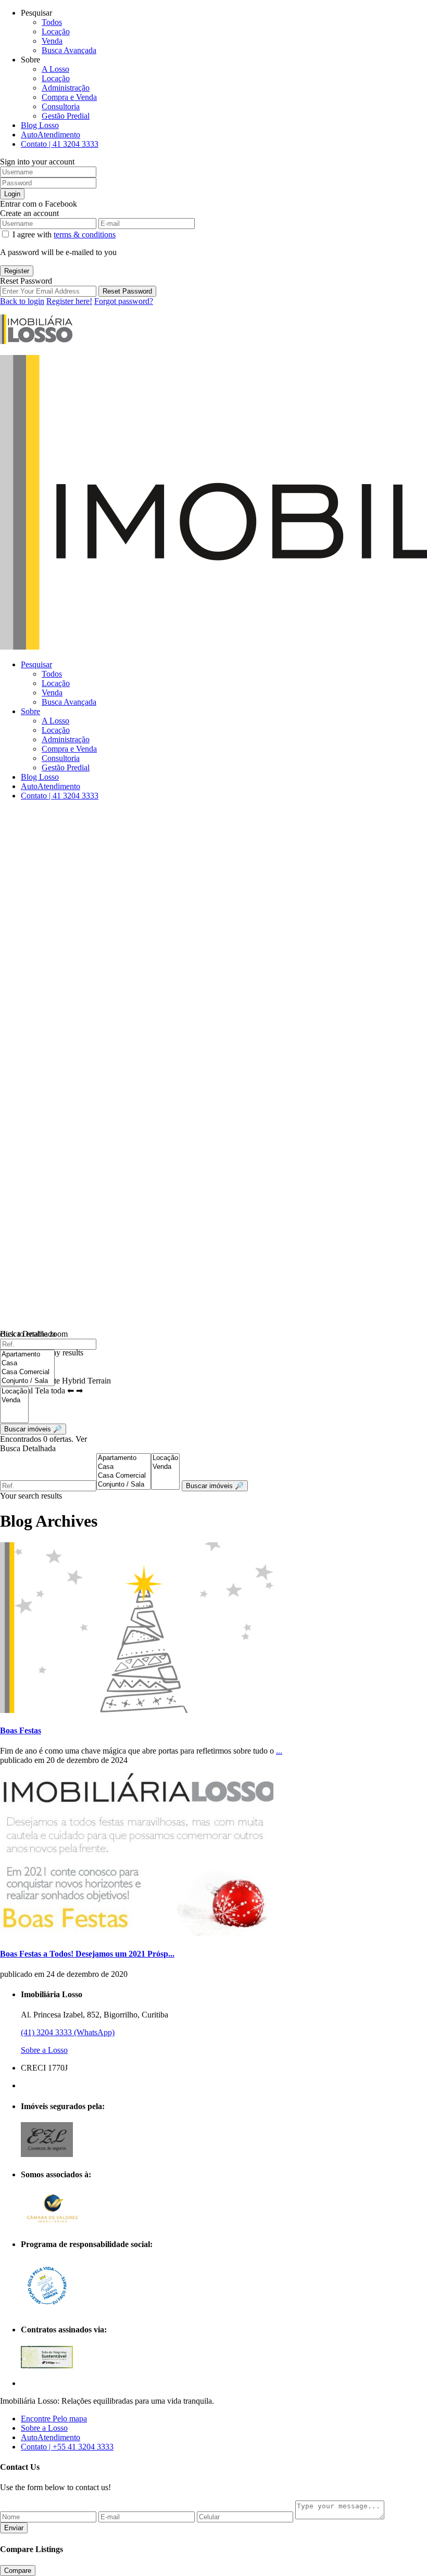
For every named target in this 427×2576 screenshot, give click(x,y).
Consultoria (61, 106)
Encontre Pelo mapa (54, 2419)
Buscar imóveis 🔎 (215, 1486)
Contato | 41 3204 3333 (60, 144)
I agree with (64, 234)
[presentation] (27, 1355)
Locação (56, 31)
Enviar (14, 2528)
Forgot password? (124, 301)
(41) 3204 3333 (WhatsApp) (68, 2032)
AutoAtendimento (51, 135)
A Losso (55, 69)
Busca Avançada (69, 50)
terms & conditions (85, 234)
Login (12, 194)
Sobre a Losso (44, 2050)
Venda (52, 41)
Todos (52, 22)
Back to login (22, 301)
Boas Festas (21, 1730)
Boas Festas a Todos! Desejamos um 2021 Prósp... (87, 1954)
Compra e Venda (69, 97)
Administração (66, 88)
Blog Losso (40, 125)
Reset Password (127, 291)
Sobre (30, 711)
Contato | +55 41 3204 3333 (67, 2447)
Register (17, 271)
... (279, 1751)
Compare (18, 2571)
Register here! (69, 301)
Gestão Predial (66, 116)
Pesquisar (36, 664)
